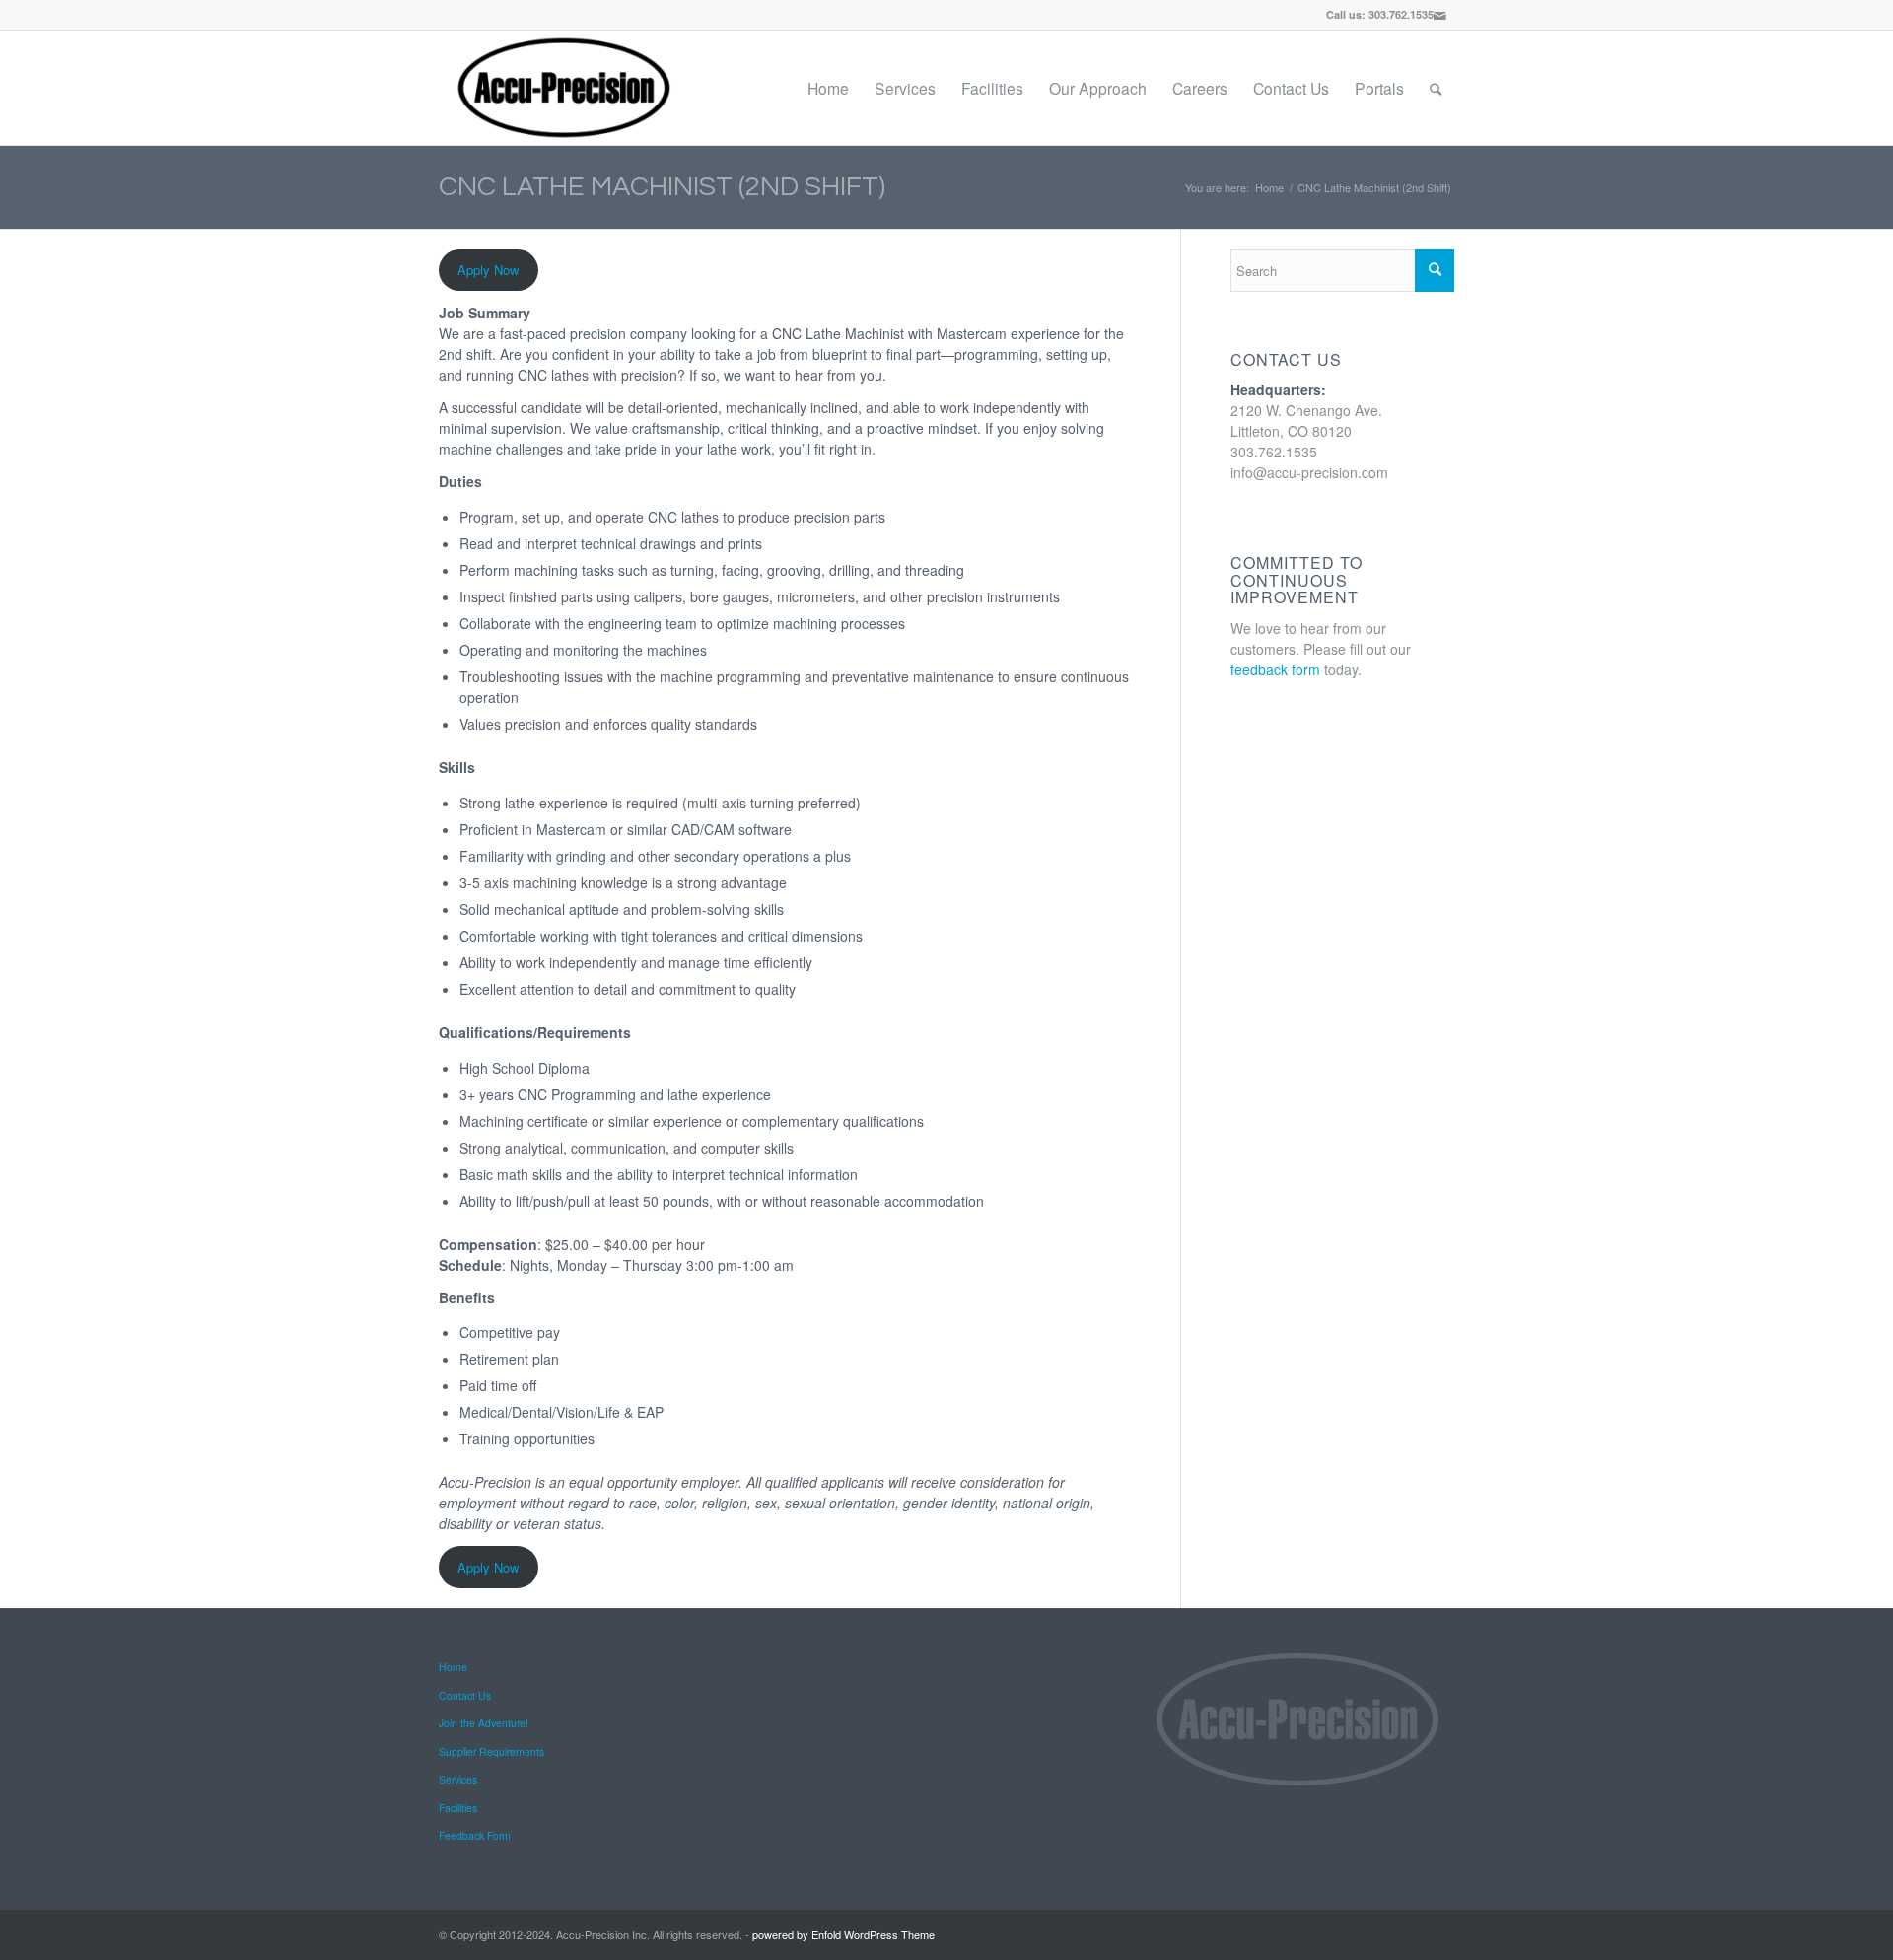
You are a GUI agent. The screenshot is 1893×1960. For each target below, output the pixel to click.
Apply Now (488, 270)
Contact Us (465, 1695)
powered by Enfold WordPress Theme (843, 1934)
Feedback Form (475, 1835)
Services (458, 1779)
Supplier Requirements (491, 1751)
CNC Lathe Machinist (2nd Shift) (662, 187)
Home (1269, 188)
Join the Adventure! (484, 1723)
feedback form (1275, 669)
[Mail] (1439, 15)
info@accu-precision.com (1309, 472)
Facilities (458, 1808)
